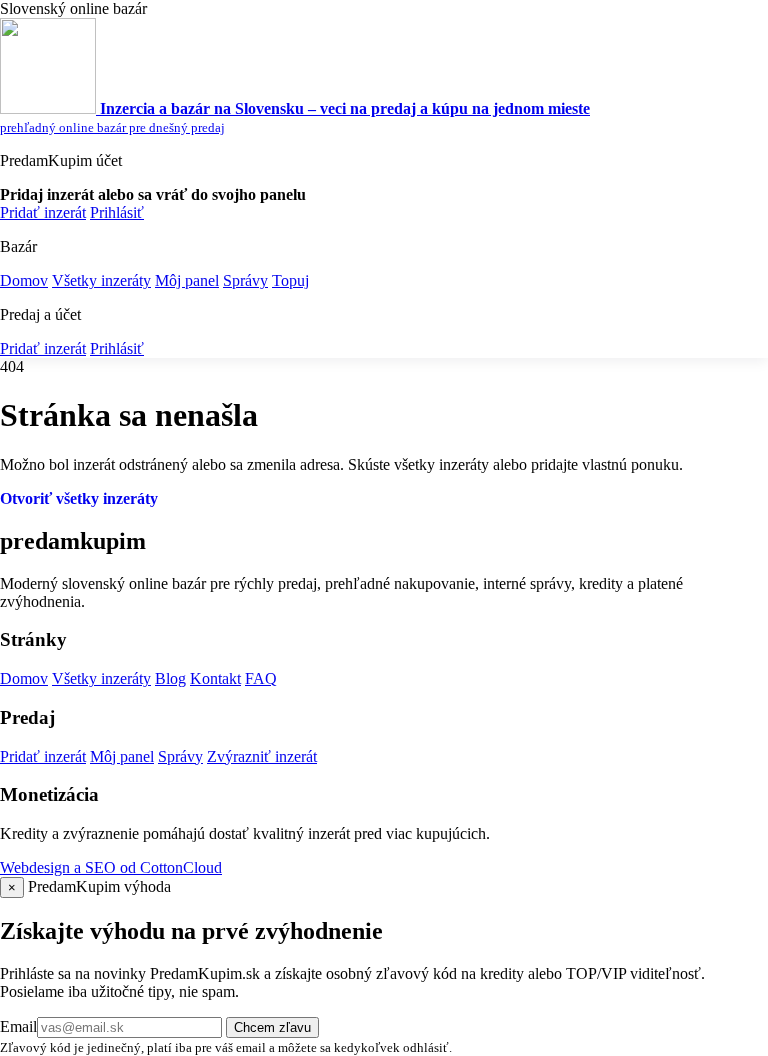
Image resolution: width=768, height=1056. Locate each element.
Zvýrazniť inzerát (262, 756)
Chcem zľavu (272, 1027)
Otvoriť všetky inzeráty (79, 498)
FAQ (261, 678)
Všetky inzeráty (101, 280)
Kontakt (215, 678)
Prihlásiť (117, 212)
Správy (245, 280)
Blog (170, 678)
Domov (24, 280)
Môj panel (187, 280)
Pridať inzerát (43, 212)
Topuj (290, 280)
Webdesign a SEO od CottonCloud (111, 867)
